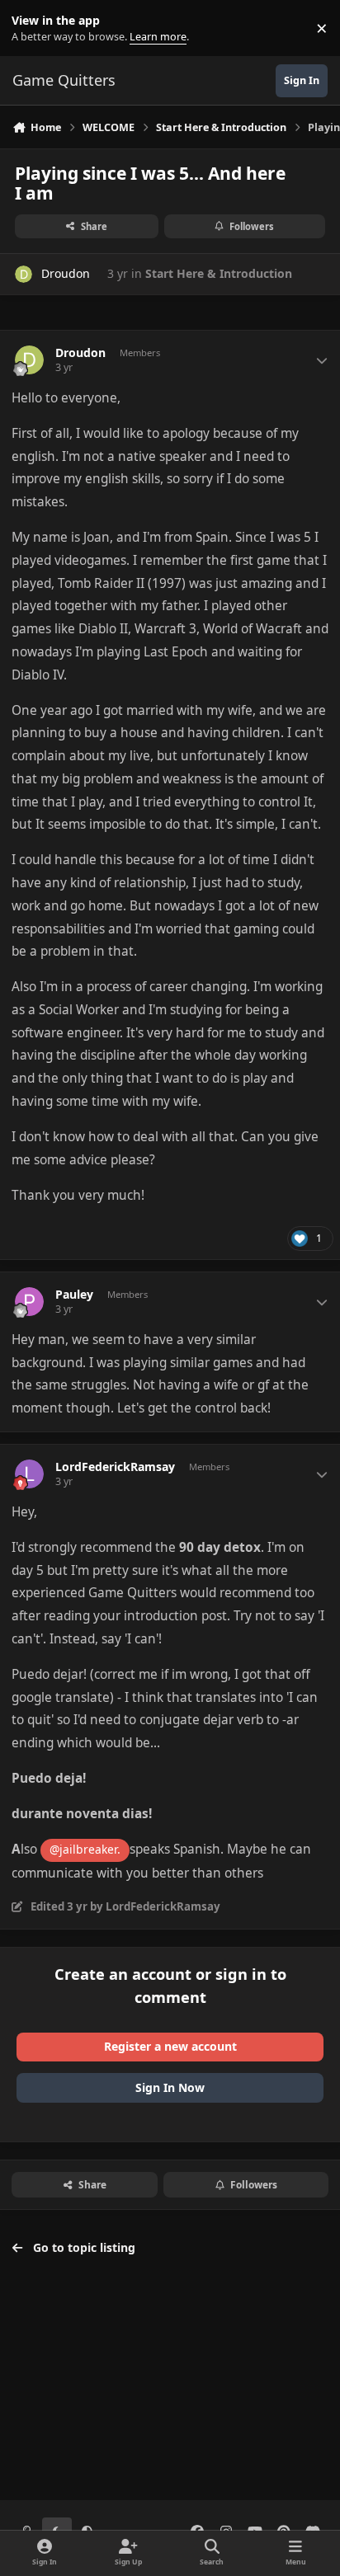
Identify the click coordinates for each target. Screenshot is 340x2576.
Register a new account (170, 2046)
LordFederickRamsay (115, 1467)
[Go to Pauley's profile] (29, 1302)
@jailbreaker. (85, 1849)
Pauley (74, 1295)
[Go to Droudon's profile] (24, 274)
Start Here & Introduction (219, 273)
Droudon (66, 273)
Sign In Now (170, 2087)
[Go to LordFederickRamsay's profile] (29, 1474)
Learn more (32, 28)
